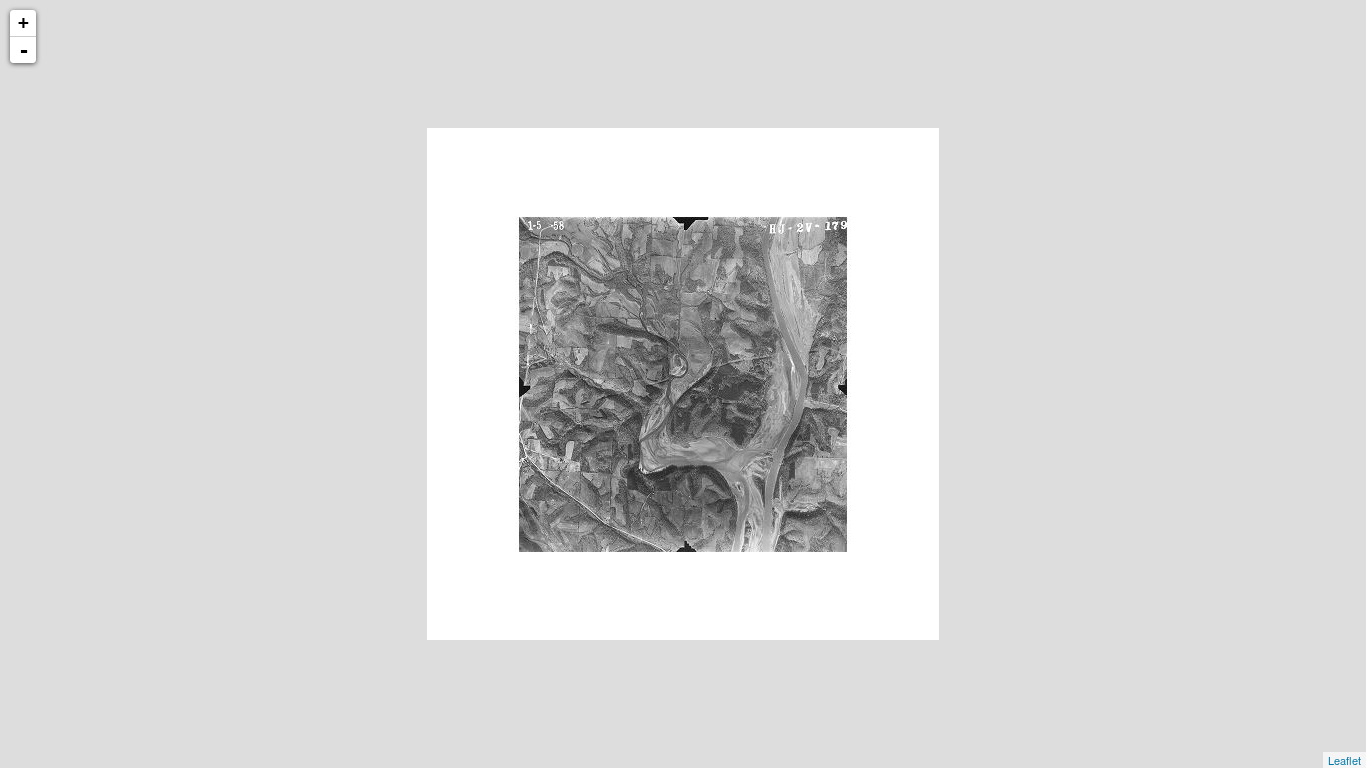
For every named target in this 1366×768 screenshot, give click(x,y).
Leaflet (1344, 760)
